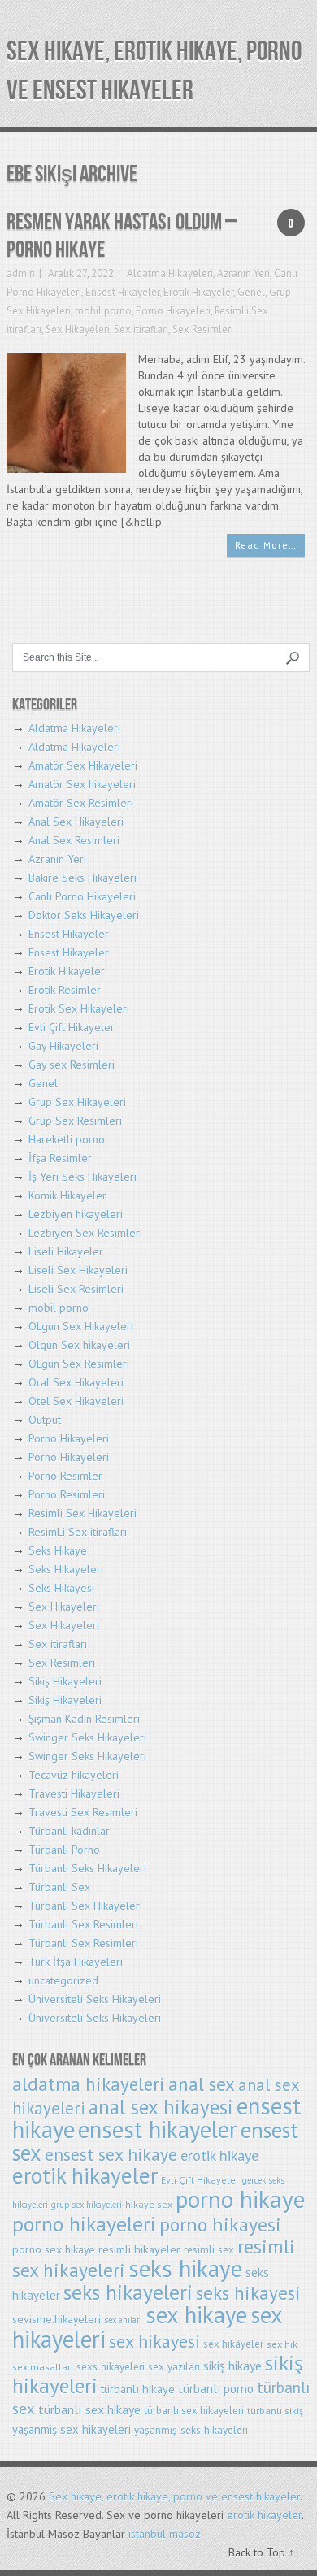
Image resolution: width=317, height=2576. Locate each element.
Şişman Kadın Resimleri (84, 1719)
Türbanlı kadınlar (69, 1831)
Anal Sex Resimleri (74, 840)
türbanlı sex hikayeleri (194, 2411)
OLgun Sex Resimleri (79, 1364)
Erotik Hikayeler (198, 292)
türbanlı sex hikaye (89, 2409)
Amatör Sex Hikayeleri (83, 765)
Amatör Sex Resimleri (81, 803)
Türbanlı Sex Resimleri (83, 1924)
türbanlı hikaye (138, 2389)
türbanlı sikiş (275, 2411)
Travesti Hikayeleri (74, 1793)
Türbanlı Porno (64, 1850)
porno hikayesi (220, 2225)
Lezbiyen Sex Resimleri (85, 1233)
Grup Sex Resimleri (75, 1121)
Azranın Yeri (243, 273)
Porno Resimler (65, 1476)
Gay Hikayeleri (63, 1046)
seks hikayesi (248, 2293)
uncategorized (63, 1980)
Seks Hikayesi (61, 1588)
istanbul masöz (165, 2534)
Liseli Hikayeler (66, 1251)
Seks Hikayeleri (66, 1569)
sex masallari (43, 2367)
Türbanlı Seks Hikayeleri (87, 1868)
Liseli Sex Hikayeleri (78, 1270)
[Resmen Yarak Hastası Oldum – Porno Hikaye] (66, 412)
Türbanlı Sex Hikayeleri (85, 1906)
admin (21, 273)
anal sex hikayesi (161, 2107)
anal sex (202, 2084)
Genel (251, 292)
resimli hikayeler (139, 2249)
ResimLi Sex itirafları (78, 1532)
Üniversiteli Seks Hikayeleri (95, 1999)
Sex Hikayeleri (78, 330)
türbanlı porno (216, 2389)
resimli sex (209, 2250)
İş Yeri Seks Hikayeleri (83, 1177)
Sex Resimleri (203, 330)
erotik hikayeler (85, 2175)
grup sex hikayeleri (87, 2205)
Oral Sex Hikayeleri (76, 1382)
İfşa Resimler (60, 1158)
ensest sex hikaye (111, 2154)
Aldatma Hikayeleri (170, 273)
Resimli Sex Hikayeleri (83, 1513)
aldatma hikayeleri (89, 2084)
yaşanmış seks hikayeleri (191, 2430)
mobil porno (103, 311)
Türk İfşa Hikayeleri (76, 1962)
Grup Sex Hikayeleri (77, 1102)
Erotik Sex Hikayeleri (79, 1008)
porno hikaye (240, 2199)
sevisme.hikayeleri (56, 2319)
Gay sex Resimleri (72, 1065)
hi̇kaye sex (149, 2204)
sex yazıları (174, 2367)
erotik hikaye (219, 2155)
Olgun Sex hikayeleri (79, 1345)
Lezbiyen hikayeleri (76, 1214)
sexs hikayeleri (111, 2367)
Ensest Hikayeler (122, 292)
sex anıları (123, 2320)
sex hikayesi (154, 2341)
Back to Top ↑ (261, 2552)
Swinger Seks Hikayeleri (87, 1737)
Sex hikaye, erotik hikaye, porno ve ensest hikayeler (174, 2496)
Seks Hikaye (58, 1550)
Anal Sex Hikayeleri (76, 822)
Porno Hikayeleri (173, 311)
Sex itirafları (141, 330)
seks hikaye (185, 2268)
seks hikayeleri (128, 2292)
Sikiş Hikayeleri (65, 1681)
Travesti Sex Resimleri (83, 1812)
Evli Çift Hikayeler (72, 1027)
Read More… (266, 545)
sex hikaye (196, 2315)
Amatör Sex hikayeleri (82, 784)
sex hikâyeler (233, 2344)
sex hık (282, 2344)
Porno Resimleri (67, 1494)
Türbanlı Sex (59, 1887)
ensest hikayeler (158, 2129)
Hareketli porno (67, 1139)
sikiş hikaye (232, 2366)
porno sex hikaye (54, 2249)
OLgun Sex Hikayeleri (81, 1326)
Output (45, 1420)
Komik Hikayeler (67, 1195)
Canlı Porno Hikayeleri (82, 896)
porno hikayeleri (84, 2224)
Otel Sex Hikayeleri (76, 1401)
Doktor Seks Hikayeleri (84, 915)
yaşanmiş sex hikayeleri (72, 2429)
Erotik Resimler (65, 990)
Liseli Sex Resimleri (76, 1289)
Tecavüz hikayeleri (74, 1775)
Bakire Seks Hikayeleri (83, 878)
